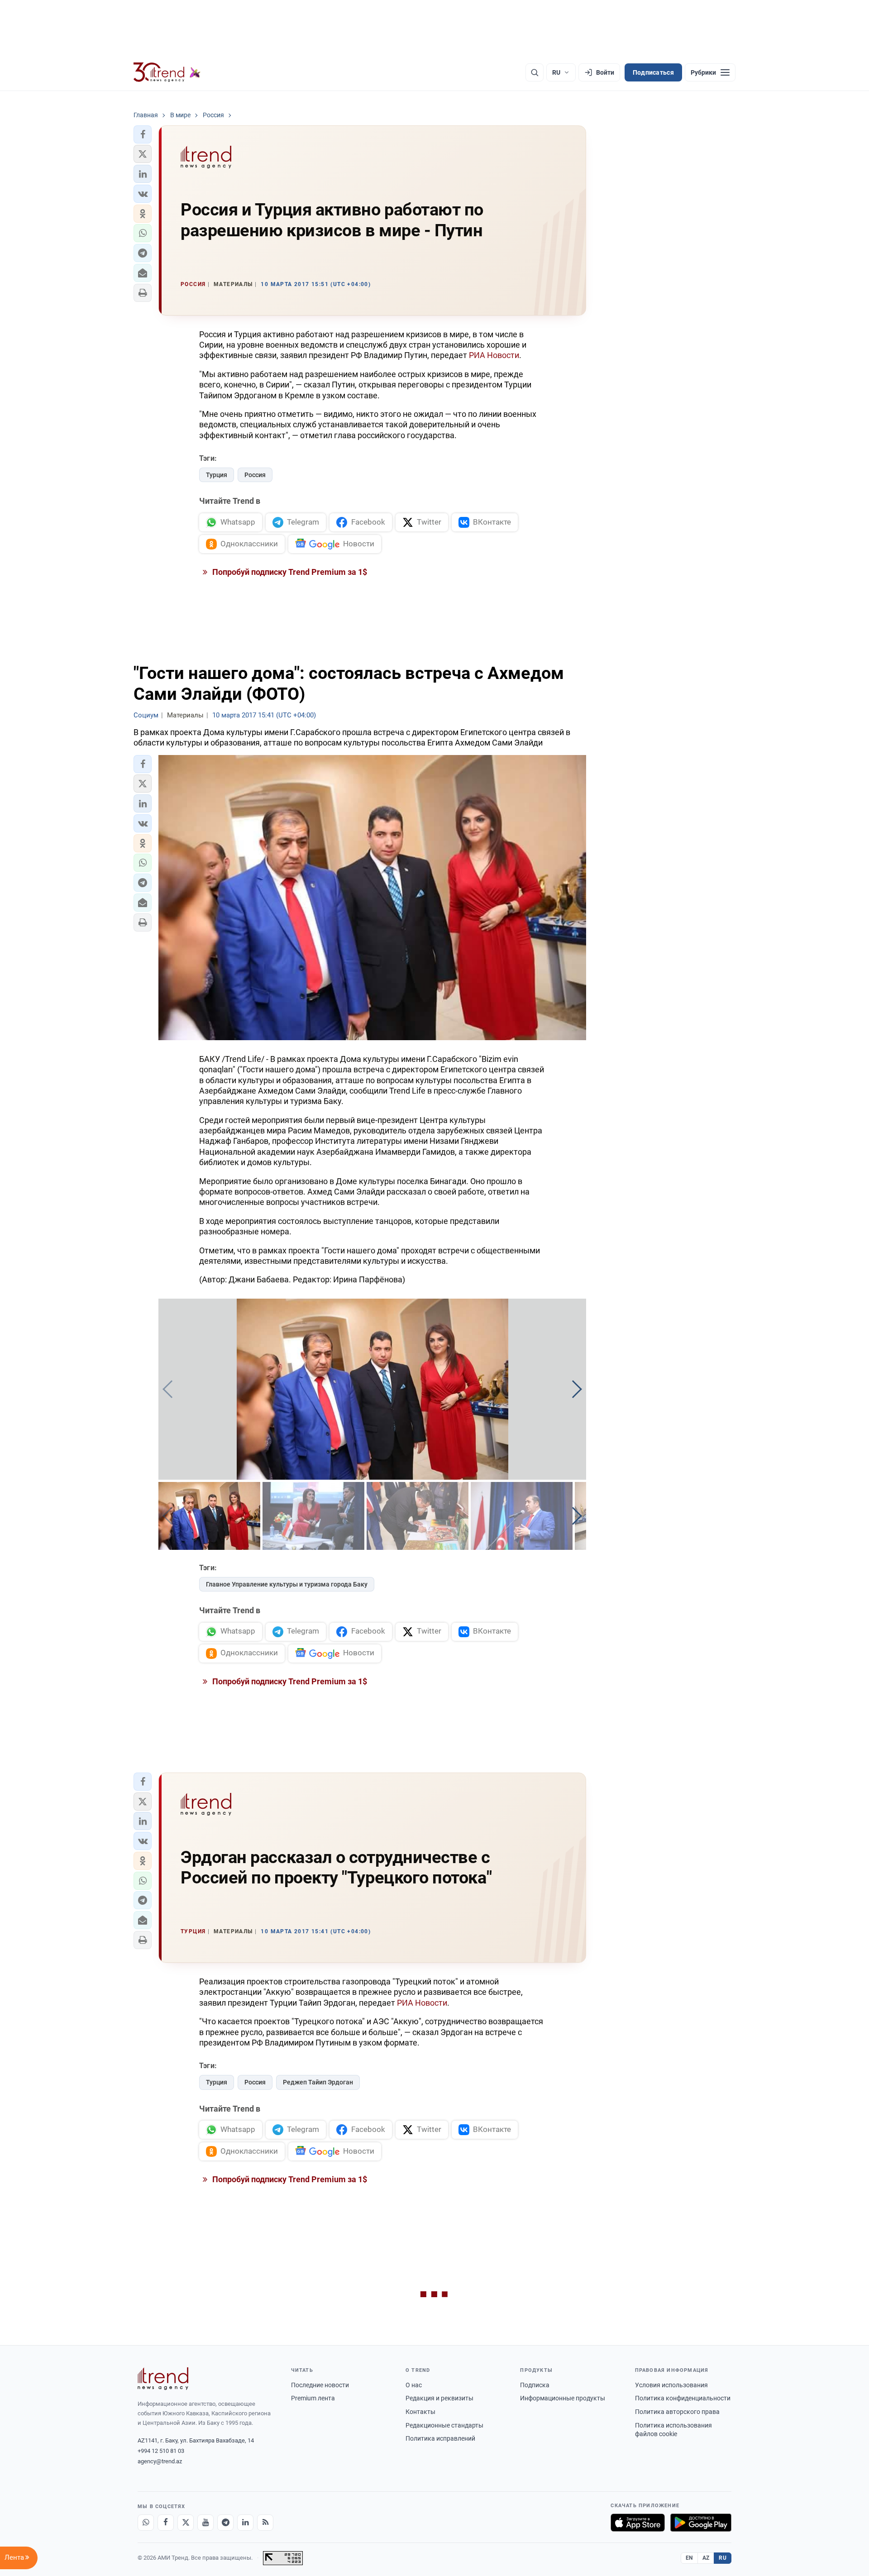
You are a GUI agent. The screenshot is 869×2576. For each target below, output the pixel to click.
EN (689, 2558)
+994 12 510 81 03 (161, 2451)
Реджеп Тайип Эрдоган (318, 2082)
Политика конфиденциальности (683, 2398)
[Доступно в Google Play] (701, 2523)
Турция (217, 475)
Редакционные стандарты (444, 2425)
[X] (186, 2523)
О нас (414, 2385)
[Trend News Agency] (163, 2379)
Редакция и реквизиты (439, 2398)
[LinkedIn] (245, 2523)
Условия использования (671, 2385)
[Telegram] (225, 2523)
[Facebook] (166, 2523)
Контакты (420, 2412)
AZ (706, 2558)
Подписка (535, 2385)
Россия (255, 475)
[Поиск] (535, 72)
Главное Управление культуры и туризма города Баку (287, 1584)
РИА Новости (494, 355)
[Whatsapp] (146, 2523)
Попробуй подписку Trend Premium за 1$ (289, 572)
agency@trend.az (160, 2461)
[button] (143, 134)
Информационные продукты (563, 2398)
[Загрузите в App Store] (638, 2523)
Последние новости (320, 2385)
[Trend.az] (167, 72)
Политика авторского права (677, 2412)
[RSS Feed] (265, 2523)
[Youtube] (205, 2523)
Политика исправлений (440, 2438)
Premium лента (313, 2398)
